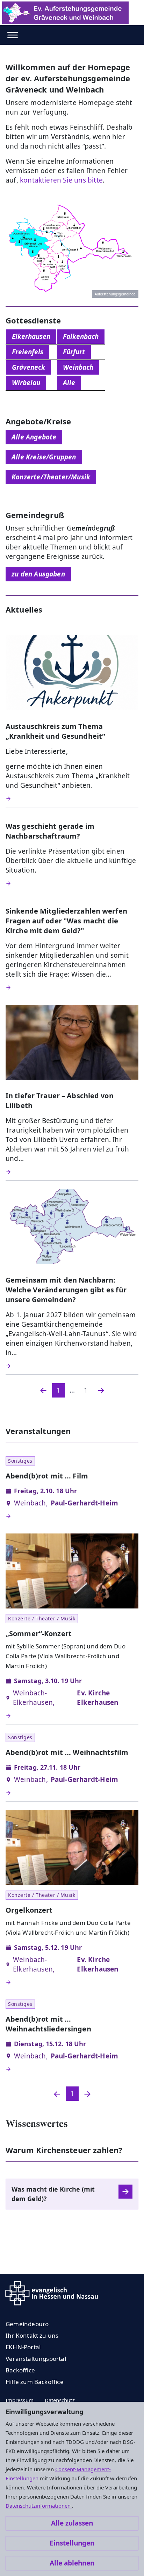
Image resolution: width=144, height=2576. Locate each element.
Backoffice (20, 2370)
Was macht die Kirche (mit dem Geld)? (53, 2194)
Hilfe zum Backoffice (35, 2382)
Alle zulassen (72, 2523)
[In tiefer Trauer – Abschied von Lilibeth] (72, 1172)
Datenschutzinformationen (39, 2506)
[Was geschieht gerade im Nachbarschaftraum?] (72, 883)
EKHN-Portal (23, 2347)
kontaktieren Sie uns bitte (61, 180)
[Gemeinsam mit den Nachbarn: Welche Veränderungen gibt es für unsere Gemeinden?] (72, 1366)
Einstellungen (72, 2543)
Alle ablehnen (72, 2563)
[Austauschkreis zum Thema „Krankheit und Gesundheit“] (72, 799)
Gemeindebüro (27, 2324)
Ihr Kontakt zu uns (32, 2335)
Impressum (20, 2400)
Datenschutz (60, 2400)
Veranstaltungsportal (36, 2359)
